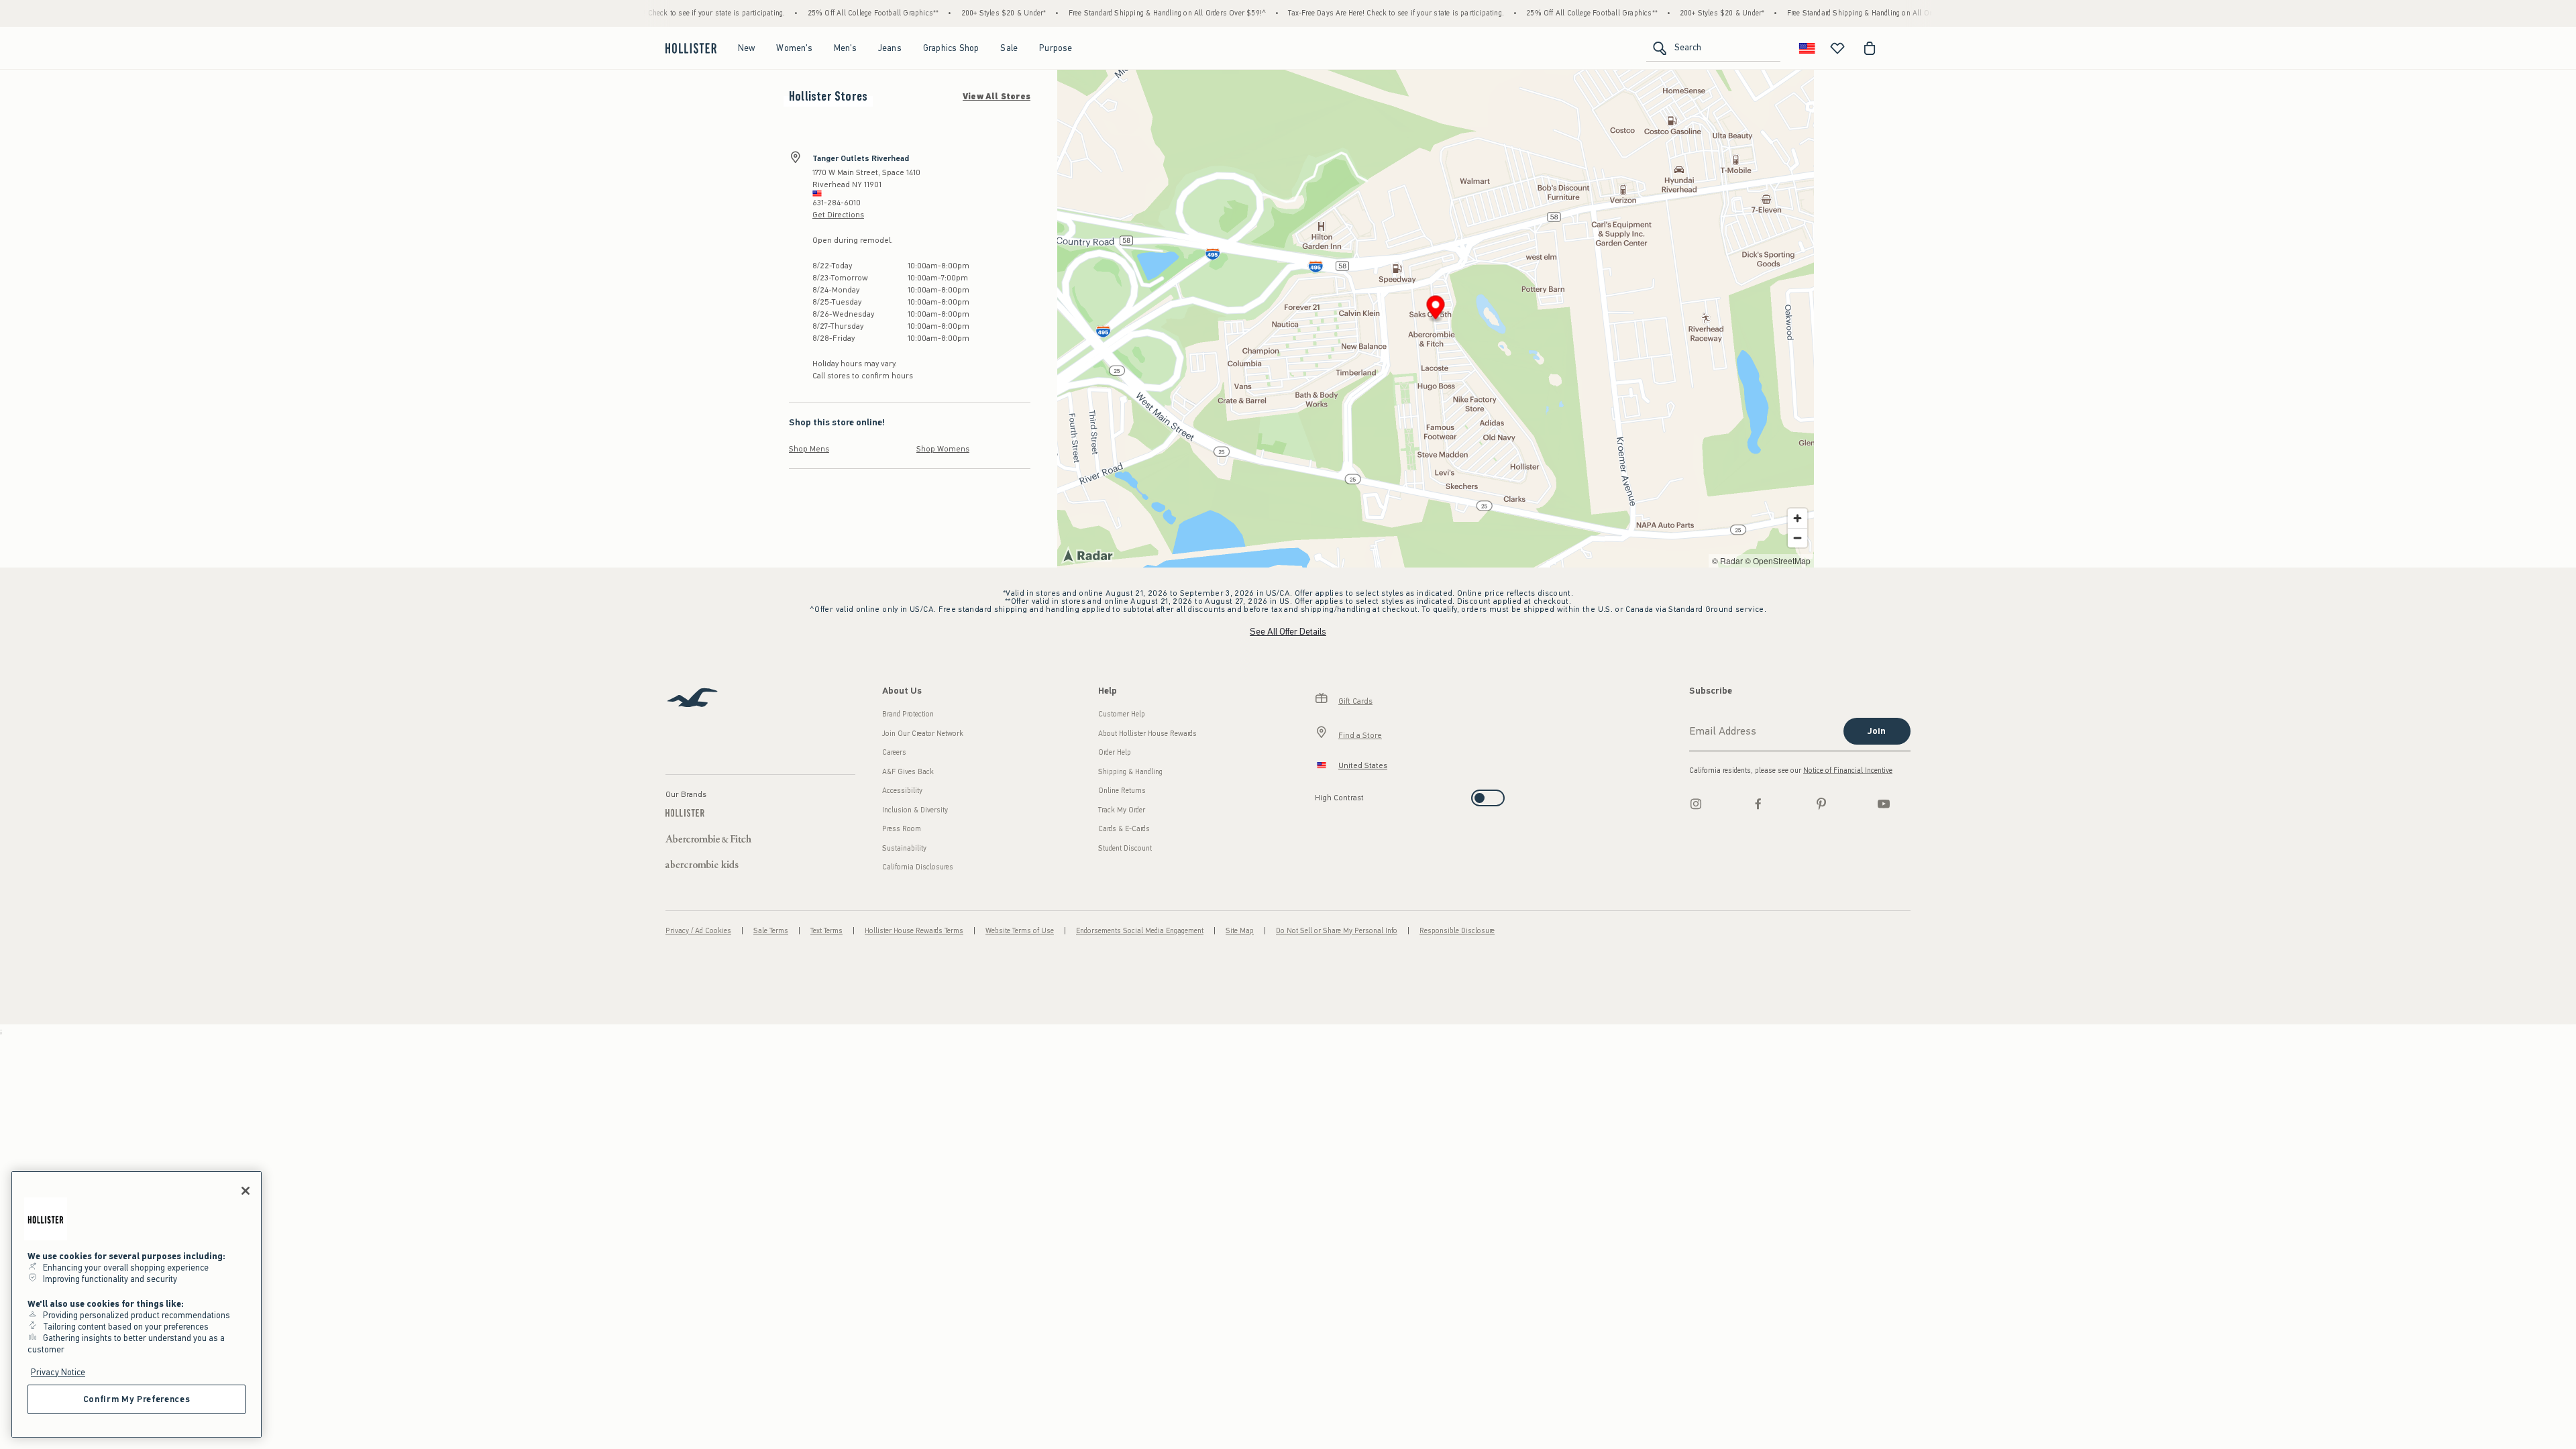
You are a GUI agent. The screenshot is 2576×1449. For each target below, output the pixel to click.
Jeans (890, 48)
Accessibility (902, 791)
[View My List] (1837, 48)
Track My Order (1122, 810)
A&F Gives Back (908, 772)
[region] (137, 1304)
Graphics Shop (951, 48)
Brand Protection (908, 714)
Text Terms (826, 931)
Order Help (1115, 752)
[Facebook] (1758, 804)
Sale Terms (771, 931)
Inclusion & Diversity (915, 810)
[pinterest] (1821, 804)
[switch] (1319, 794)
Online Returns (1122, 791)
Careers (894, 752)
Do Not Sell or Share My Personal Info (1337, 931)
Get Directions (838, 215)
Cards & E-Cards (1124, 829)
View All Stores (997, 97)
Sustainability (904, 848)
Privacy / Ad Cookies (698, 931)
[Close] (246, 1191)
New (747, 48)
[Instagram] (1696, 804)
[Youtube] (1884, 804)
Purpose (1056, 48)
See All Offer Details (1288, 632)
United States (1363, 765)
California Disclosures (918, 867)
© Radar (1727, 560)
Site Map (1240, 931)
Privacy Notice (58, 1372)
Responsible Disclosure (1457, 931)
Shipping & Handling (1130, 772)
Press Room (902, 829)
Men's (845, 48)
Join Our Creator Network (923, 734)
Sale (1009, 48)
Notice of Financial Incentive (1848, 770)
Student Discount (1125, 848)
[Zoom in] (1797, 518)
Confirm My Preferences (137, 1399)
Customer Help (1122, 714)
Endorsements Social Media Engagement (1140, 931)
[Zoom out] (1797, 538)
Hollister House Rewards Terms (914, 931)
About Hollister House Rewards (1147, 734)
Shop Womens (943, 449)
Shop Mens (809, 449)
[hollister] (691, 48)
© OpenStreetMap (1778, 560)
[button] (1436, 310)
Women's (794, 48)
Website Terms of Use (1020, 931)
